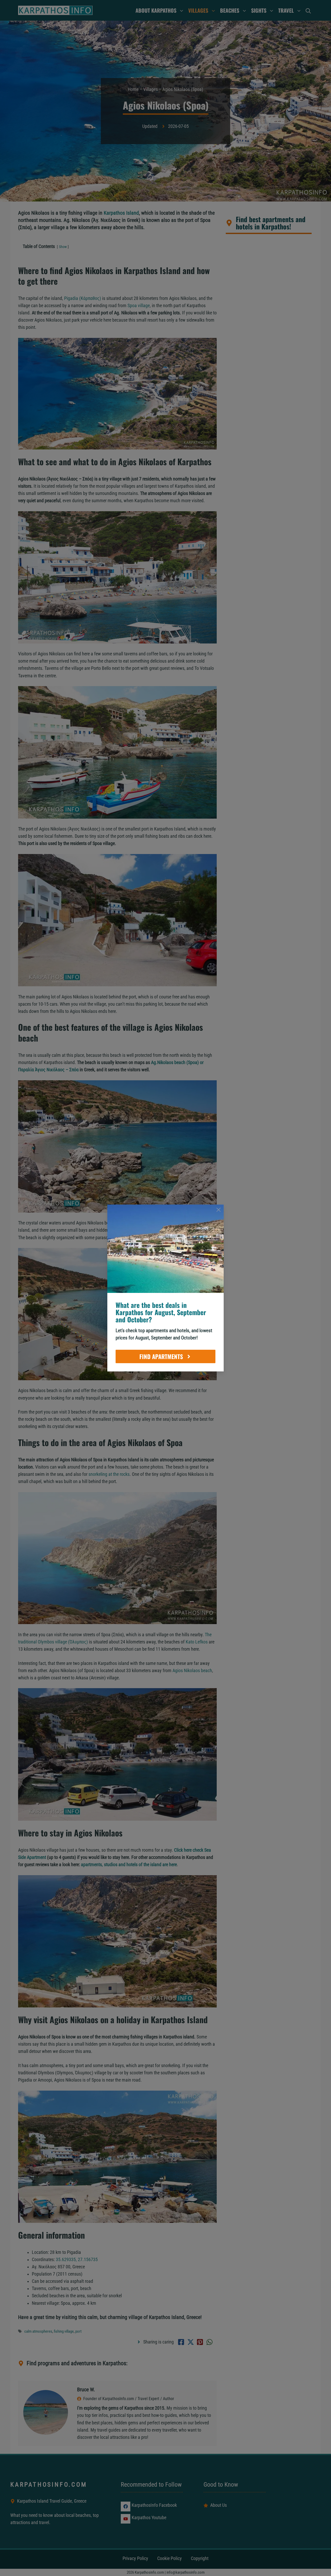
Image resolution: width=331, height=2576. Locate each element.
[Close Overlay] (219, 1210)
